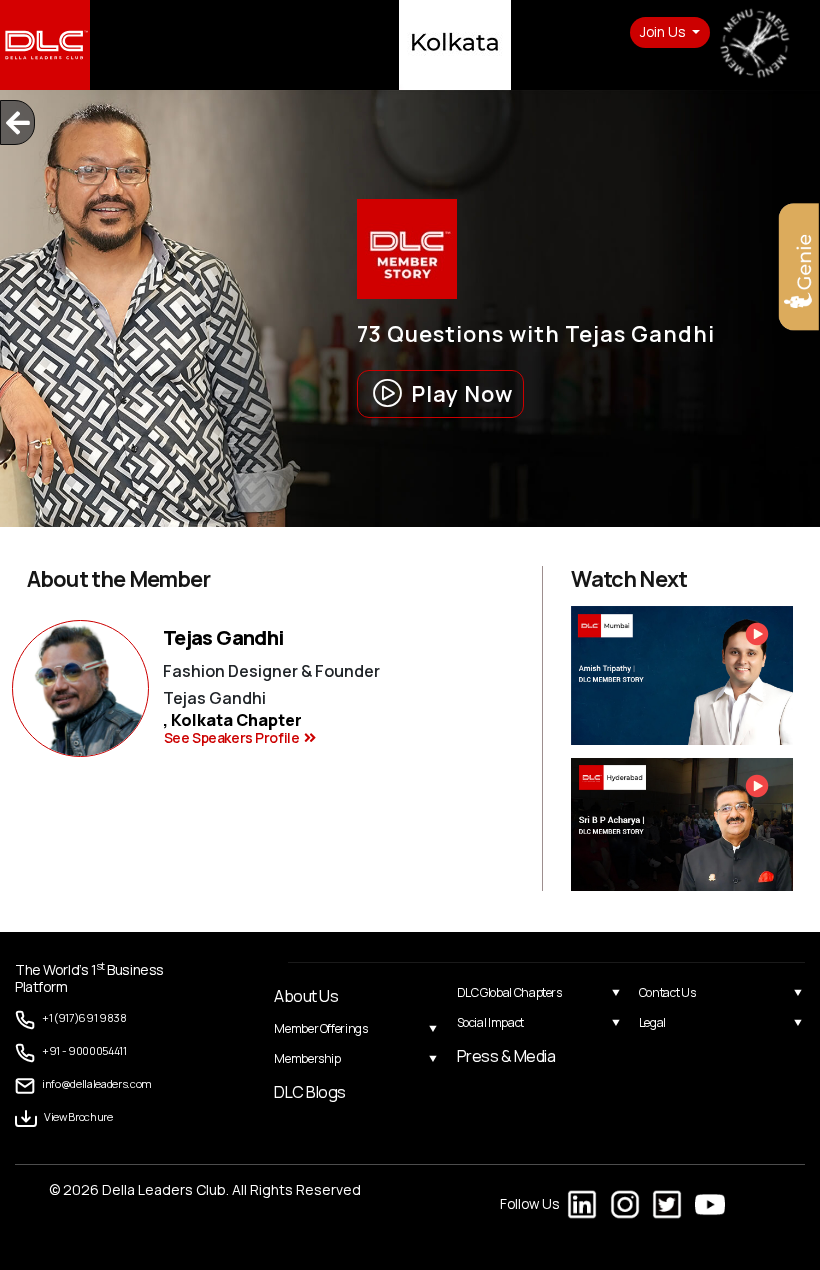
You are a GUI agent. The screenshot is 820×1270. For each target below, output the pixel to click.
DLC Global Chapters (509, 992)
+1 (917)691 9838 (84, 1017)
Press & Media (506, 1056)
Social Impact (490, 1022)
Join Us (664, 32)
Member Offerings (320, 1028)
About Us (306, 996)
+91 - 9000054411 (84, 1050)
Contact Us (667, 992)
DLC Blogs (310, 1092)
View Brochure (78, 1116)
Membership (307, 1058)
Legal (652, 1022)
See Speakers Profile (232, 737)
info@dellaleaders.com (97, 1083)
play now (462, 394)
